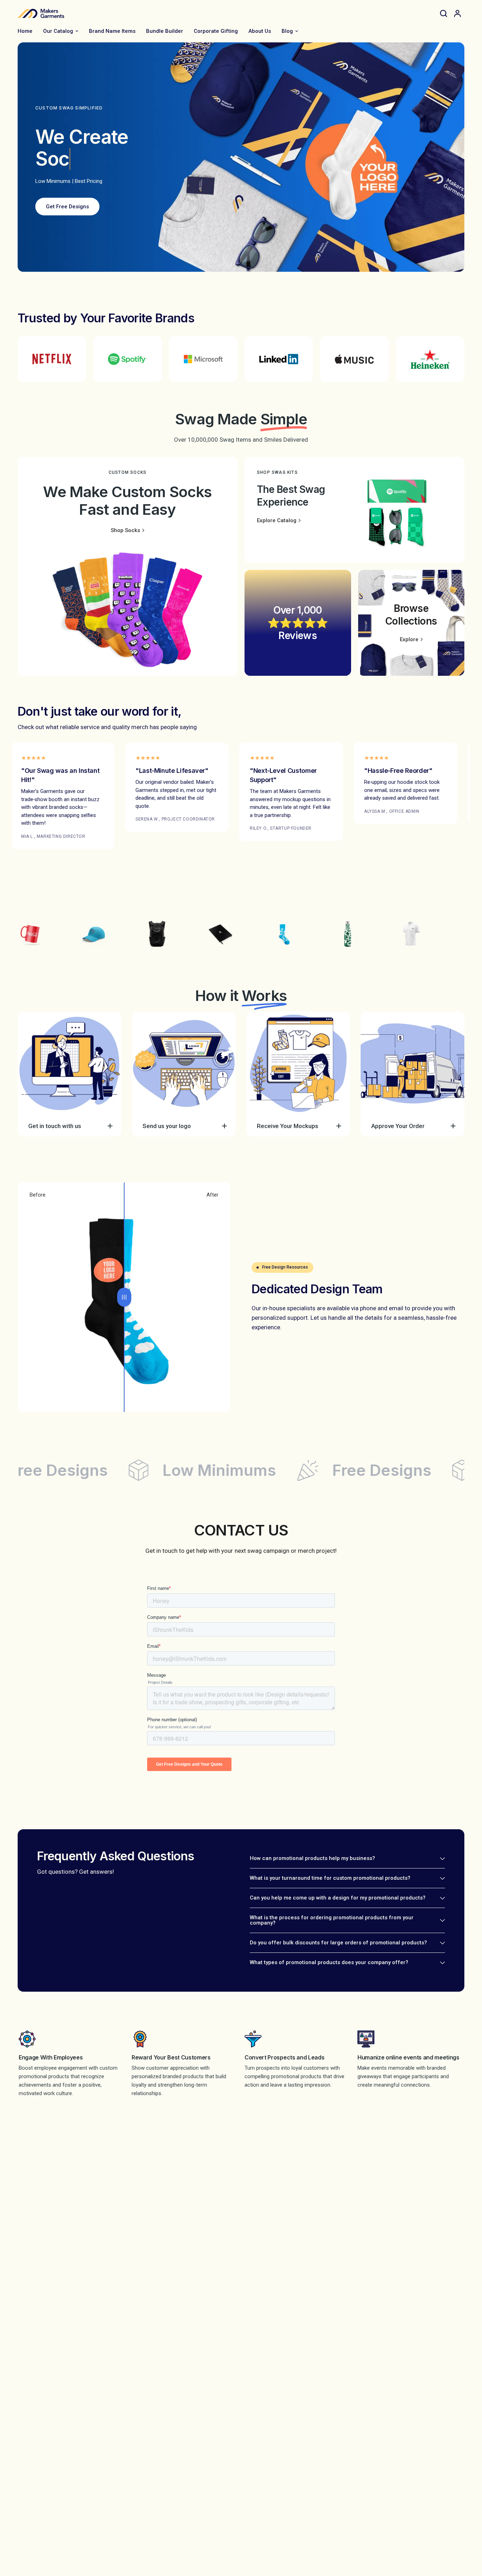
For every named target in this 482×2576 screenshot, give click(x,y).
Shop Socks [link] (125, 530)
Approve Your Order (398, 1126)
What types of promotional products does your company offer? (329, 1962)
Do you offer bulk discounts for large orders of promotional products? (338, 1943)
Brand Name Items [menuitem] (112, 31)
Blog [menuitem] (287, 31)
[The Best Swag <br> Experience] (354, 510)
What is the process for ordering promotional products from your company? (332, 1920)
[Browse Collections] (411, 623)
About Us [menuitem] (260, 31)
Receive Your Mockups (288, 1126)
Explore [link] (409, 640)
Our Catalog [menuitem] (58, 31)
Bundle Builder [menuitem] (165, 31)
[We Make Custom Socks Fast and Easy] (128, 566)
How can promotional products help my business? (312, 1858)
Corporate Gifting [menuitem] (216, 31)
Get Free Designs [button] (67, 207)
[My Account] (457, 13)
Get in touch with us (55, 1126)
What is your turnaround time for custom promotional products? (330, 1878)
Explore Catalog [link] (277, 521)
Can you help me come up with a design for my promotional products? (338, 1898)
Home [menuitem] (25, 31)
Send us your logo (167, 1126)
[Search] (444, 13)
